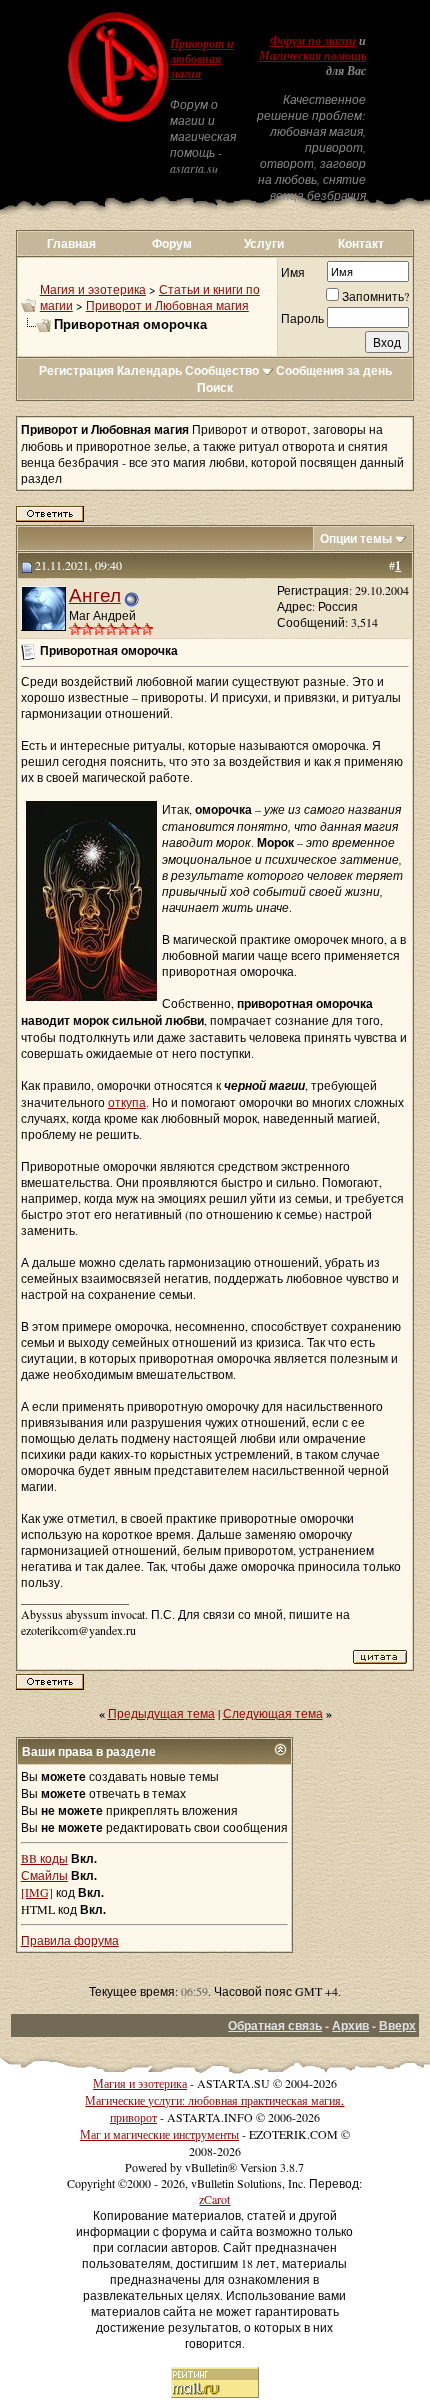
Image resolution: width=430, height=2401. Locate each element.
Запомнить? (375, 296)
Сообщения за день (334, 370)
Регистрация (76, 370)
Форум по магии (313, 41)
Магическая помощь (312, 56)
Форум (172, 243)
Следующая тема (273, 1713)
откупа (127, 1102)
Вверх (397, 2025)
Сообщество (222, 370)
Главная (71, 243)
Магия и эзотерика (93, 289)
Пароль (302, 318)
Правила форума (70, 1940)
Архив (350, 2025)
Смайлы (44, 1875)
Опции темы (356, 538)
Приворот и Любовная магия (167, 305)
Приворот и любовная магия (202, 59)
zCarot (214, 2199)
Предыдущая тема (161, 1713)
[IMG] (37, 1892)
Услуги (264, 243)
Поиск (215, 387)
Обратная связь (275, 2025)
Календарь (149, 370)
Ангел (95, 594)
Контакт (361, 243)
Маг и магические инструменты (159, 2134)
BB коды (44, 1858)
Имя (293, 272)
